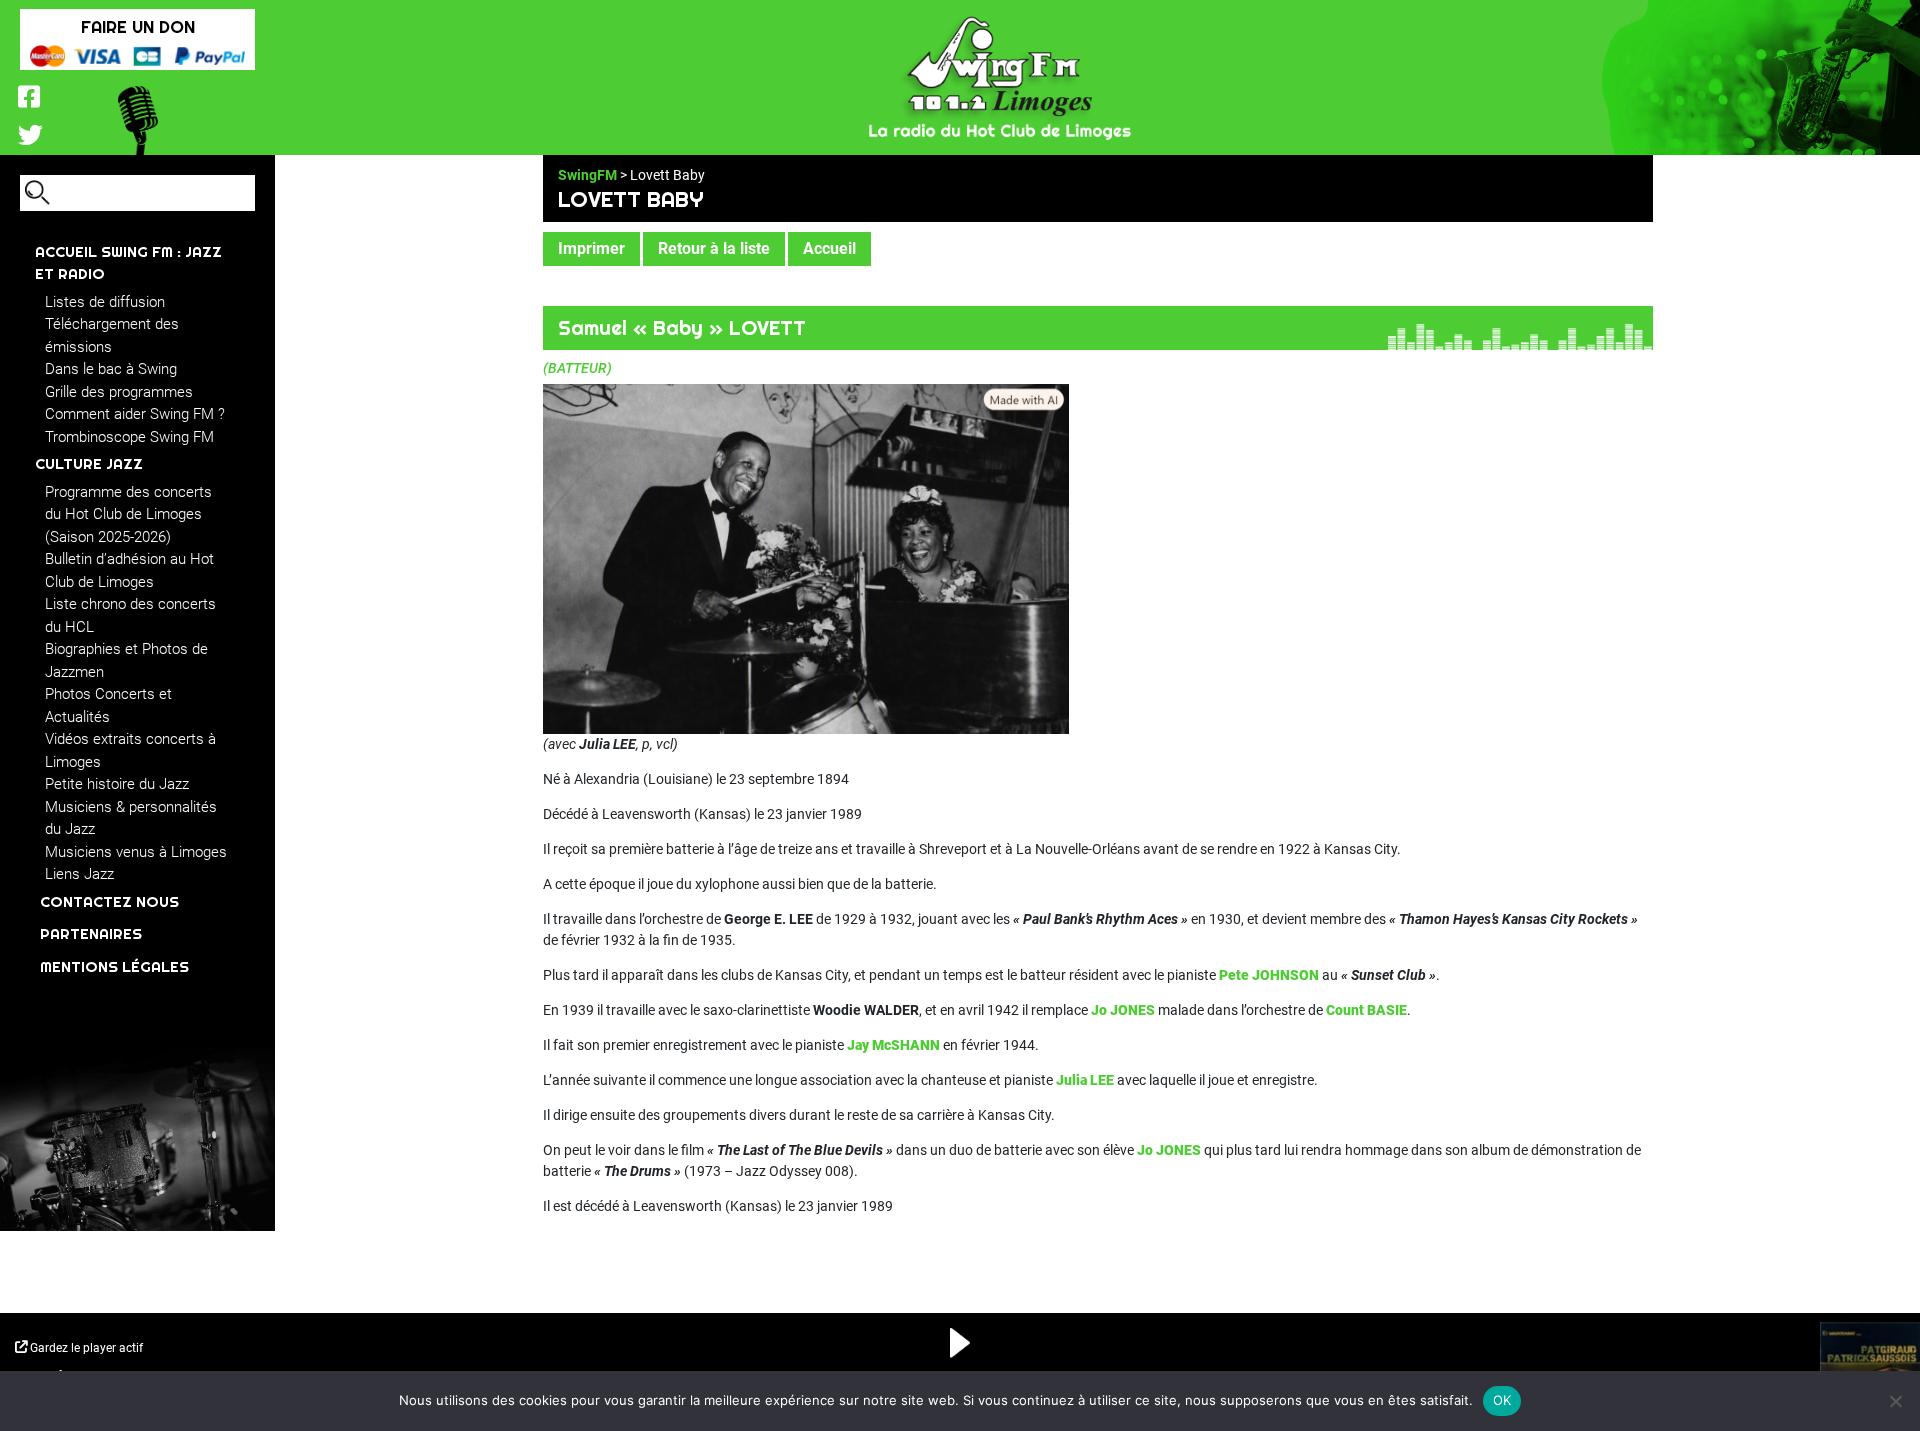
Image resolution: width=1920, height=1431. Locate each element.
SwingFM (587, 175)
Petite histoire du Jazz (117, 784)
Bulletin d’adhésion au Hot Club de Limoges (129, 570)
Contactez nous (109, 901)
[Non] (1895, 1401)
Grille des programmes (119, 392)
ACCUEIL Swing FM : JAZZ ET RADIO (128, 263)
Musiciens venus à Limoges (136, 852)
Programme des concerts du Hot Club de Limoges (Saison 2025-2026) (128, 514)
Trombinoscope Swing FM (129, 437)
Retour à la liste (714, 248)
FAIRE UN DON (138, 26)
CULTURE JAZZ (89, 463)
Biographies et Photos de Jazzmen (126, 660)
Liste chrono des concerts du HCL (130, 615)
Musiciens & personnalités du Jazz (131, 818)
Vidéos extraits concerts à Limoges (130, 750)
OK (1502, 1400)
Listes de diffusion (105, 302)
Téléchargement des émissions (112, 335)
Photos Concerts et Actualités (108, 705)
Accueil (829, 248)
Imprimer (591, 248)
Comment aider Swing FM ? (135, 414)
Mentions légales (114, 966)
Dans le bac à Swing (111, 369)
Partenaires (91, 933)
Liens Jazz (79, 874)
